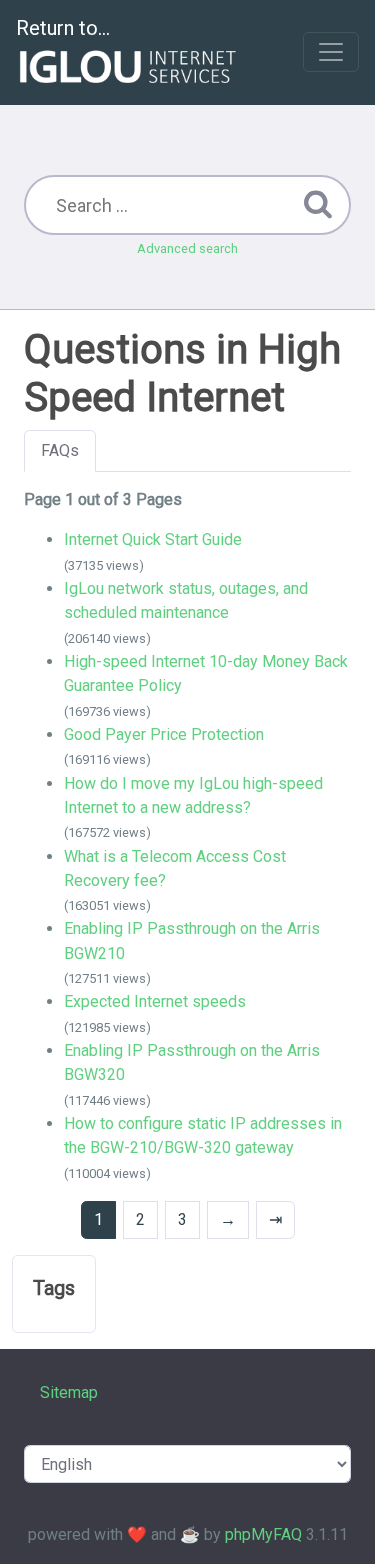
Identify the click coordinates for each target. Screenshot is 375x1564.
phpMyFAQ (263, 1534)
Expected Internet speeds (155, 1001)
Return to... (63, 28)
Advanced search (187, 248)
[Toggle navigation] (331, 52)
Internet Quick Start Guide (153, 539)
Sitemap (69, 1392)
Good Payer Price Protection (164, 734)
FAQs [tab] (60, 450)
